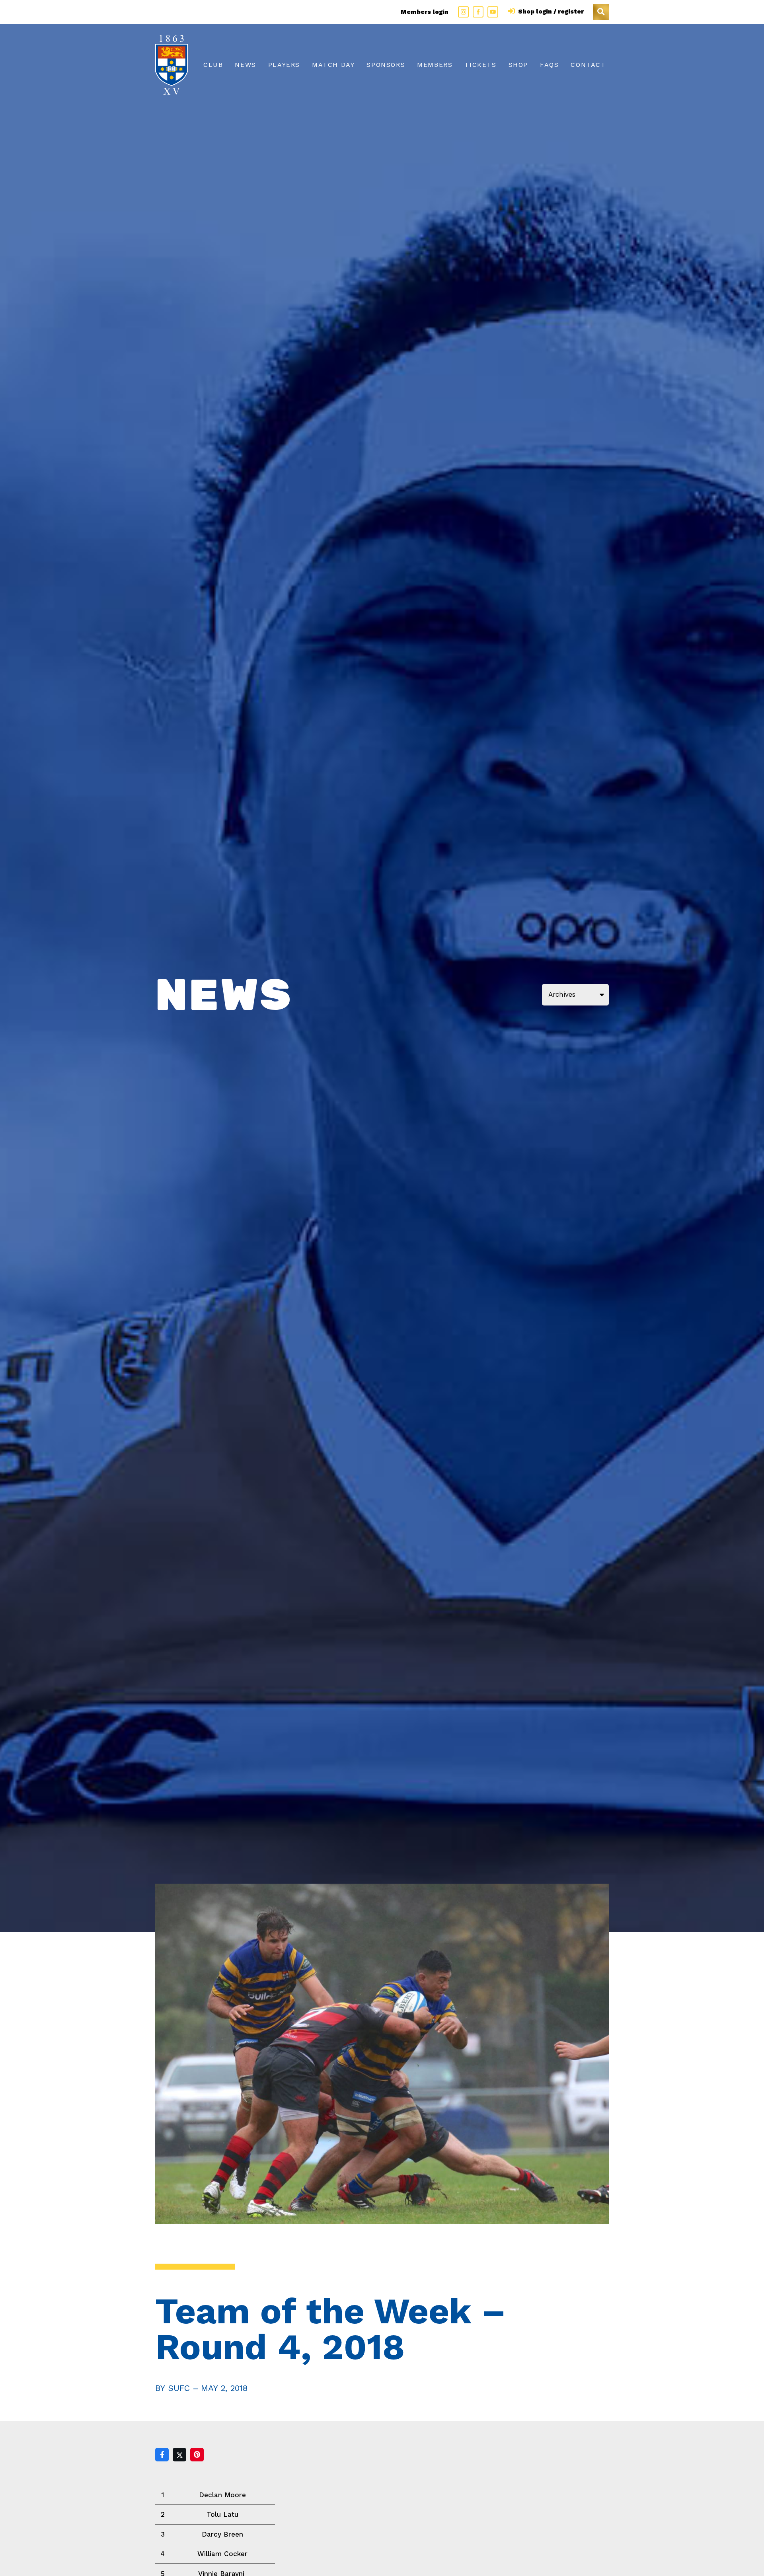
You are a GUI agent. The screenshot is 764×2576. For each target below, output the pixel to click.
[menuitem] (213, 65)
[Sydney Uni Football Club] (172, 65)
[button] (601, 12)
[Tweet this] (179, 2455)
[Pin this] (197, 2455)
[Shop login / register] (513, 12)
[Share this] (162, 2455)
